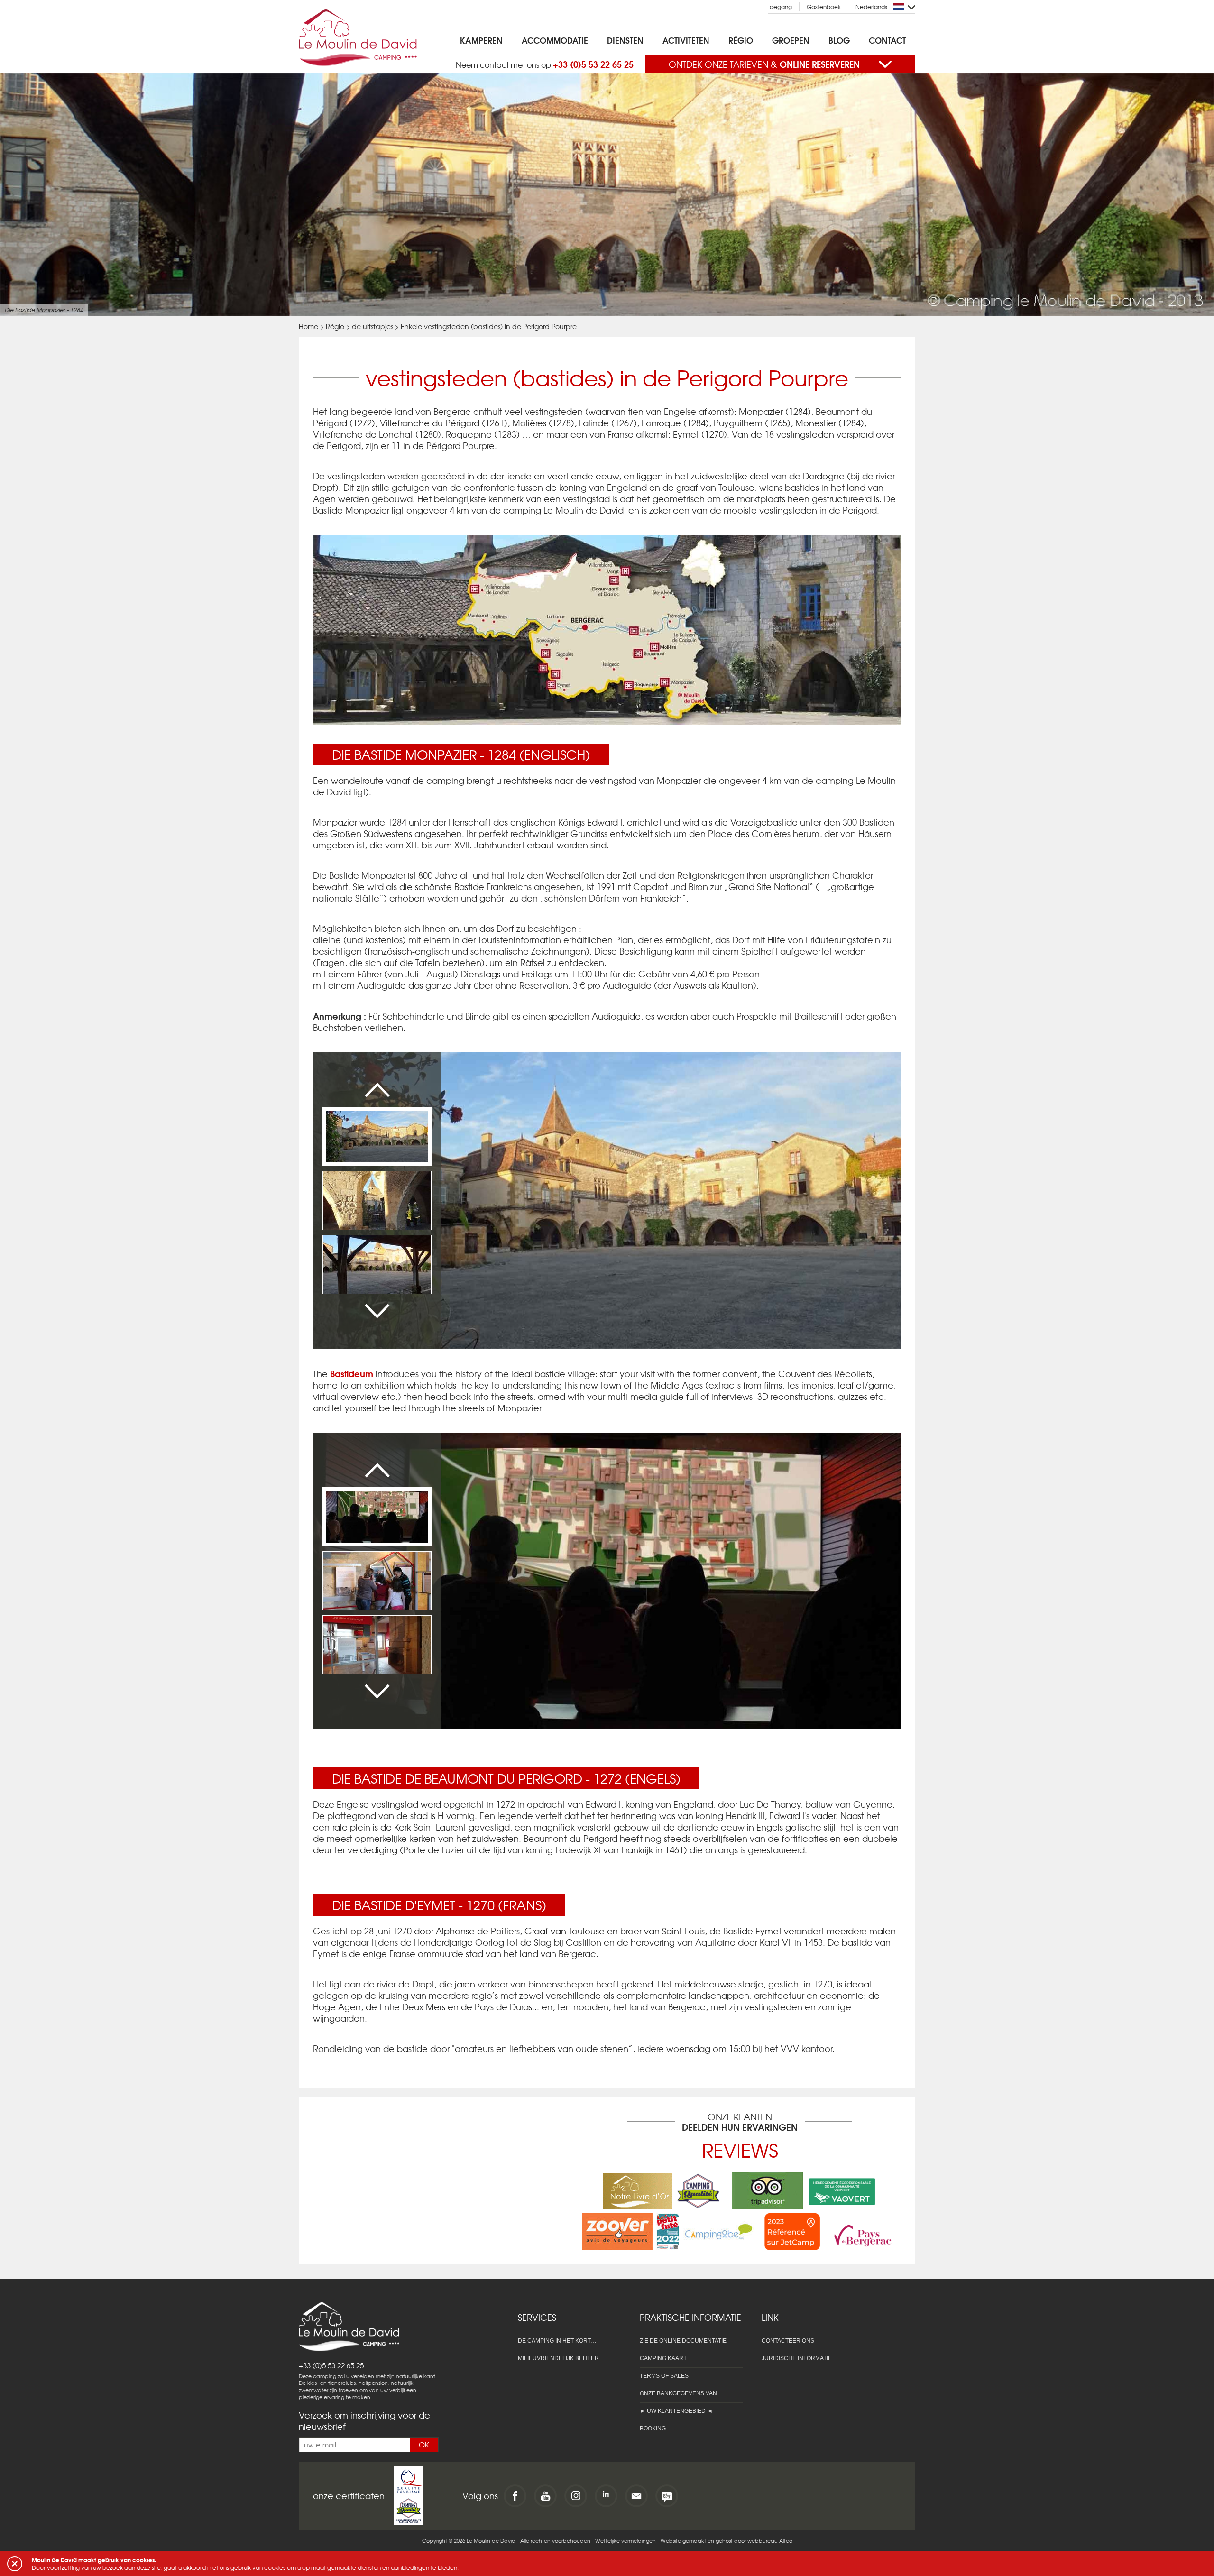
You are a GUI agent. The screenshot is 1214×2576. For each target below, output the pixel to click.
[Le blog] (667, 2496)
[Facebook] (515, 2496)
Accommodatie (555, 40)
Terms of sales (664, 2376)
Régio (741, 40)
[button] (15, 2564)
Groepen (791, 40)
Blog (839, 40)
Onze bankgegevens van (678, 2393)
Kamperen (481, 40)
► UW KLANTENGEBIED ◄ (676, 2411)
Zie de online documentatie (683, 2341)
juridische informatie (797, 2358)
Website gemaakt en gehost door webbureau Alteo (727, 2540)
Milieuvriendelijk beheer (558, 2358)
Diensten (625, 40)
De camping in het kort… (557, 2341)
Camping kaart (663, 2358)
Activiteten (686, 40)
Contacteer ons (788, 2341)
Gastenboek (824, 7)
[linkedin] (606, 2496)
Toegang (780, 7)
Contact (887, 40)
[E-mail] (636, 2496)
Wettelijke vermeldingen (625, 2540)
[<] (377, 1090)
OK (424, 2445)
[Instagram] (576, 2496)
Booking (653, 2429)
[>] (377, 1311)
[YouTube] (545, 2496)
